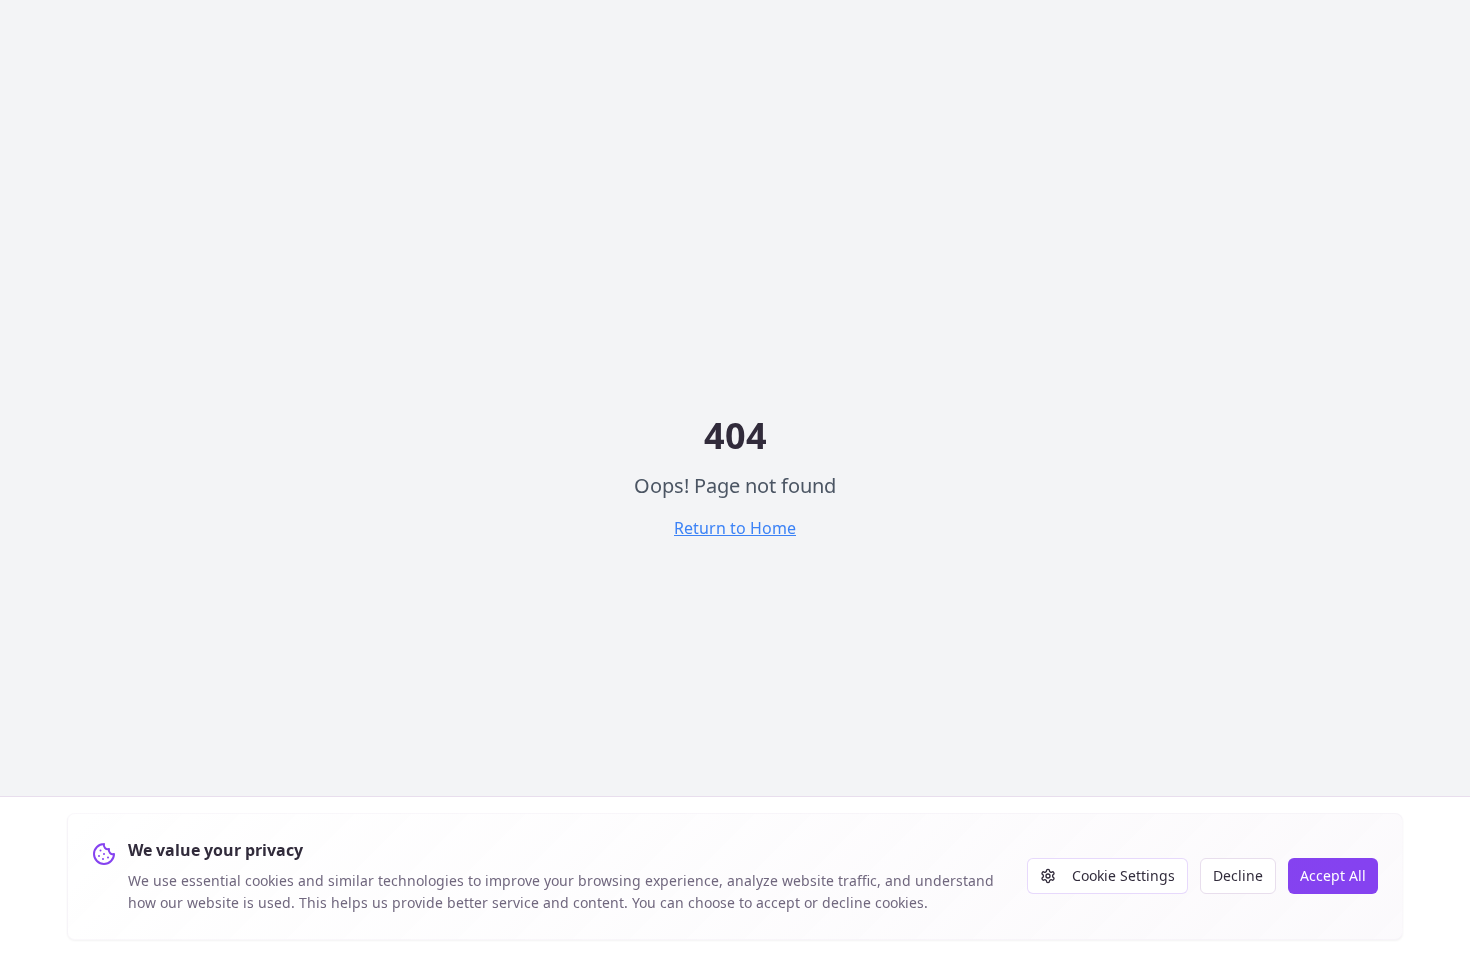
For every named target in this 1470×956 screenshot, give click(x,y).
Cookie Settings (1123, 875)
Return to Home (735, 528)
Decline (1238, 875)
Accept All (1333, 875)
